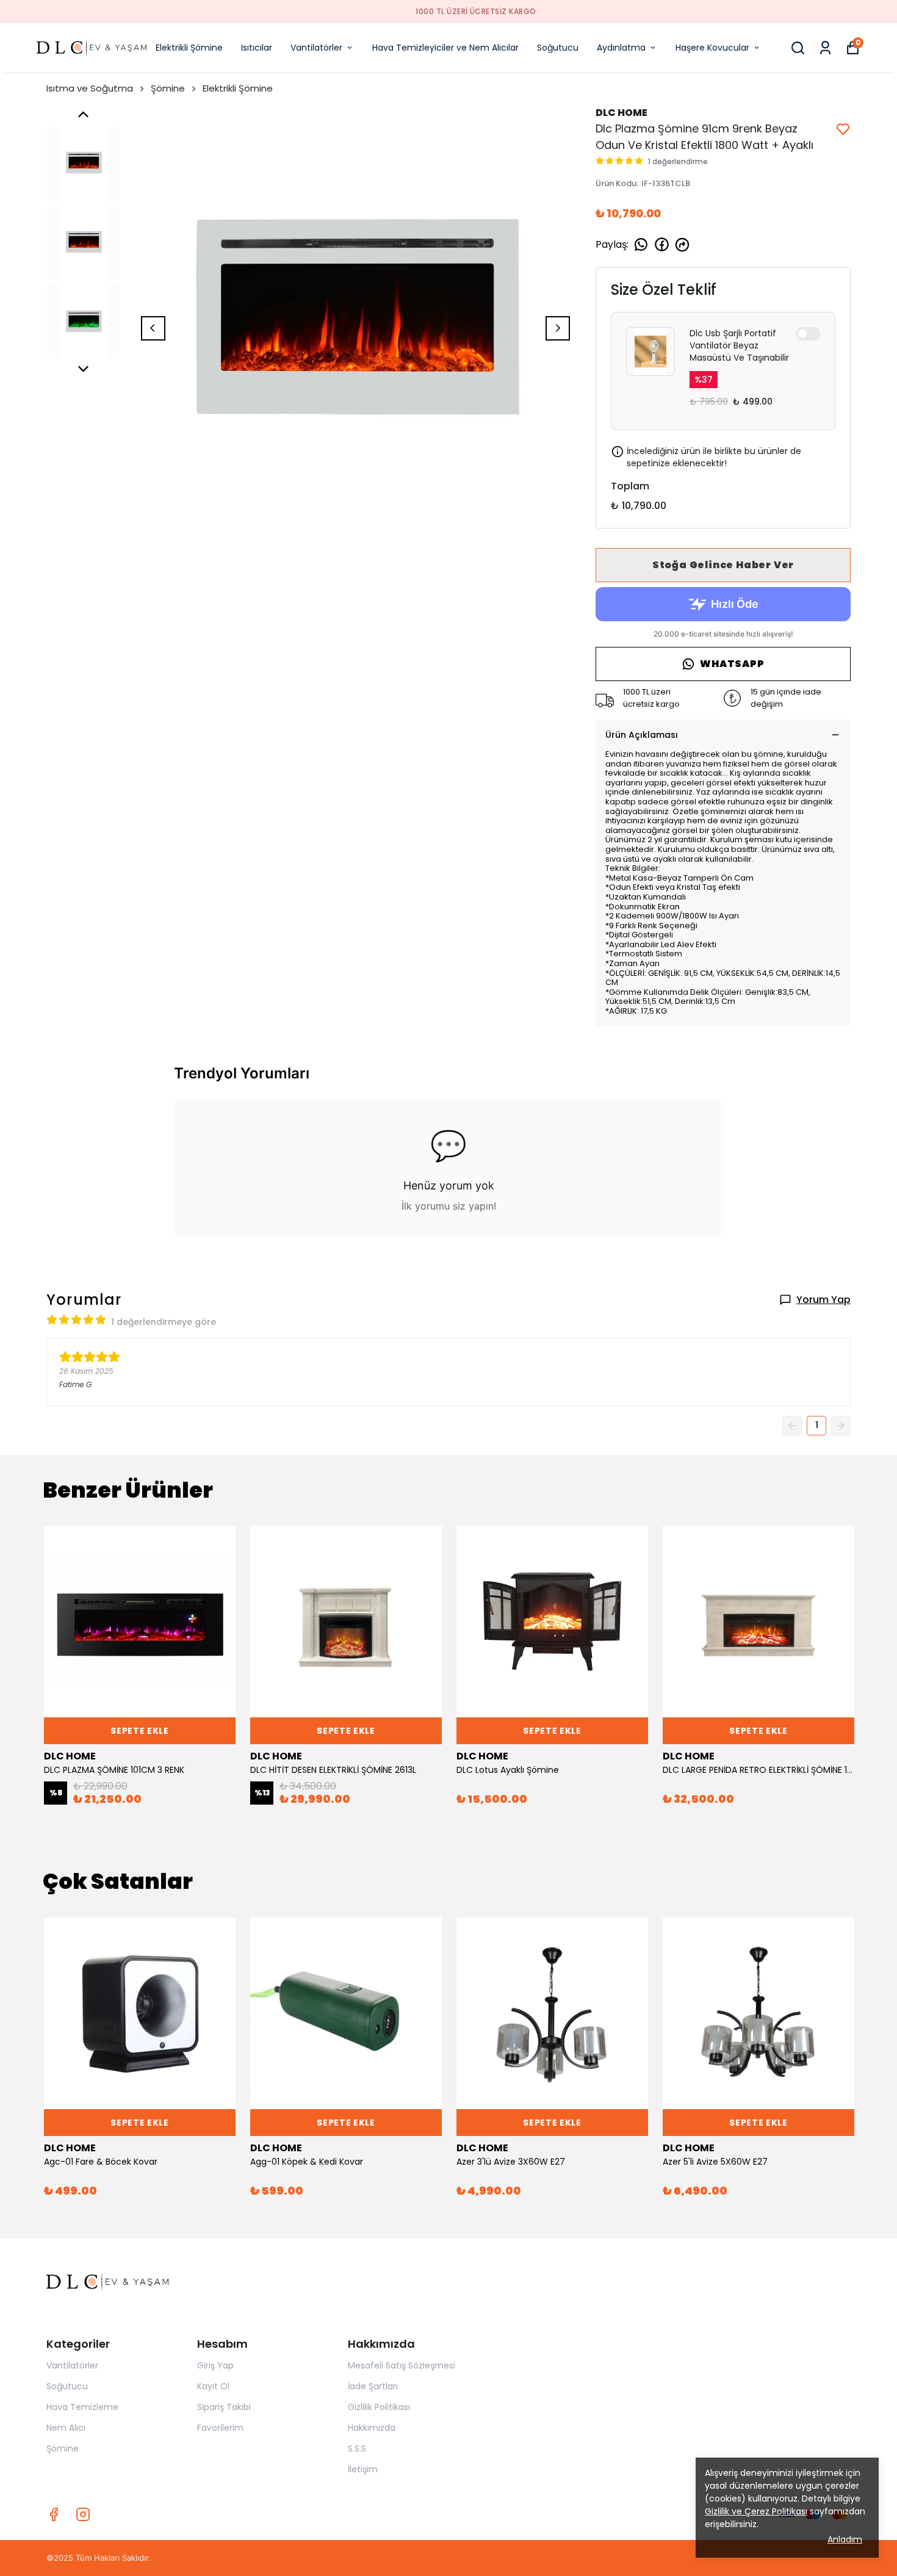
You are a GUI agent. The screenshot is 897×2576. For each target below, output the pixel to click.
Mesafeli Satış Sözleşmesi (402, 2365)
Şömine (168, 88)
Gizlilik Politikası (379, 2407)
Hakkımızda (372, 2428)
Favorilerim (220, 2428)
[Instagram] (83, 2514)
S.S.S (357, 2448)
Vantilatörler (316, 48)
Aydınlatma (621, 48)
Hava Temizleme (82, 2407)
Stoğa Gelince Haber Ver (723, 565)
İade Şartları (373, 2386)
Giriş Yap (215, 2365)
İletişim (363, 2469)
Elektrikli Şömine (189, 48)
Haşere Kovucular (712, 48)
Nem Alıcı (66, 2428)
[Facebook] (54, 2514)
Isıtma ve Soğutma (90, 88)
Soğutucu (558, 48)
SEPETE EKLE (140, 1731)
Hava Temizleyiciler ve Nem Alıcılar (445, 48)
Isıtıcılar (257, 48)
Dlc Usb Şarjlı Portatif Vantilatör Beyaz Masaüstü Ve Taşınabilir (739, 345)
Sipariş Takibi (224, 2407)
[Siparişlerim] (825, 48)
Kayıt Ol (213, 2386)
